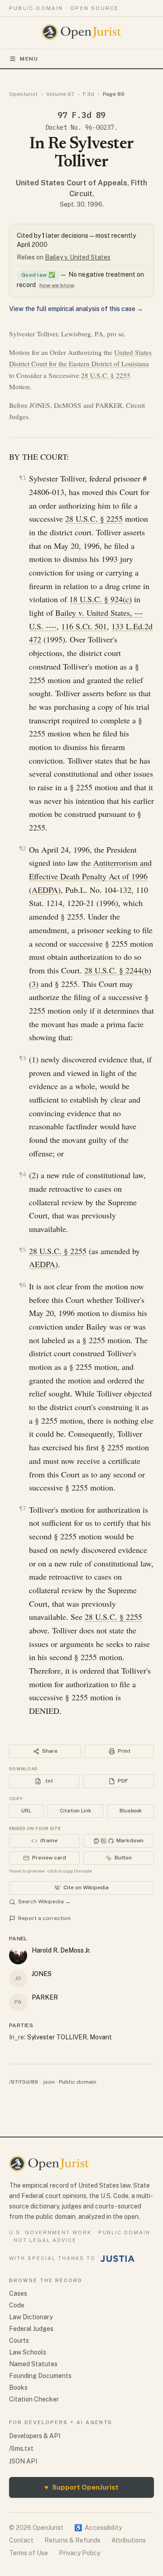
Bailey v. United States (78, 257)
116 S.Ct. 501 (84, 626)
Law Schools (28, 2352)
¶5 (23, 1250)
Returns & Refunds (72, 2540)
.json (48, 2082)
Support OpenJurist (81, 2487)
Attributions (129, 2540)
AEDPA (45, 890)
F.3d (89, 94)
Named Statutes (33, 2364)
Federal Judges (31, 2329)
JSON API (23, 2461)
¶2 (23, 848)
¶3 (23, 1058)
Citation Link (75, 1811)
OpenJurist (23, 94)
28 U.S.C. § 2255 (106, 375)
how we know (57, 285)
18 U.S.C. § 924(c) (101, 599)
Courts (19, 2340)
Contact (21, 2540)
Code (17, 2305)
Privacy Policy (79, 2553)
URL (26, 1811)
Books (18, 2387)
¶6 (23, 1285)
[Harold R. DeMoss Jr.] (18, 1955)
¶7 (23, 1508)
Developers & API (35, 2436)
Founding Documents (40, 2376)
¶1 (23, 478)
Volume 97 (60, 94)
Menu (29, 59)
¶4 (23, 1174)
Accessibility (98, 2528)
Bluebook (131, 1811)
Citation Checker (34, 2399)
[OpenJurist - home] (82, 32)
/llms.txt (21, 2449)
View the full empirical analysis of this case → (76, 309)
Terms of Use (29, 2553)
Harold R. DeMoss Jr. (61, 1950)
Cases (18, 2293)
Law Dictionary (31, 2317)
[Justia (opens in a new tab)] (118, 2259)
